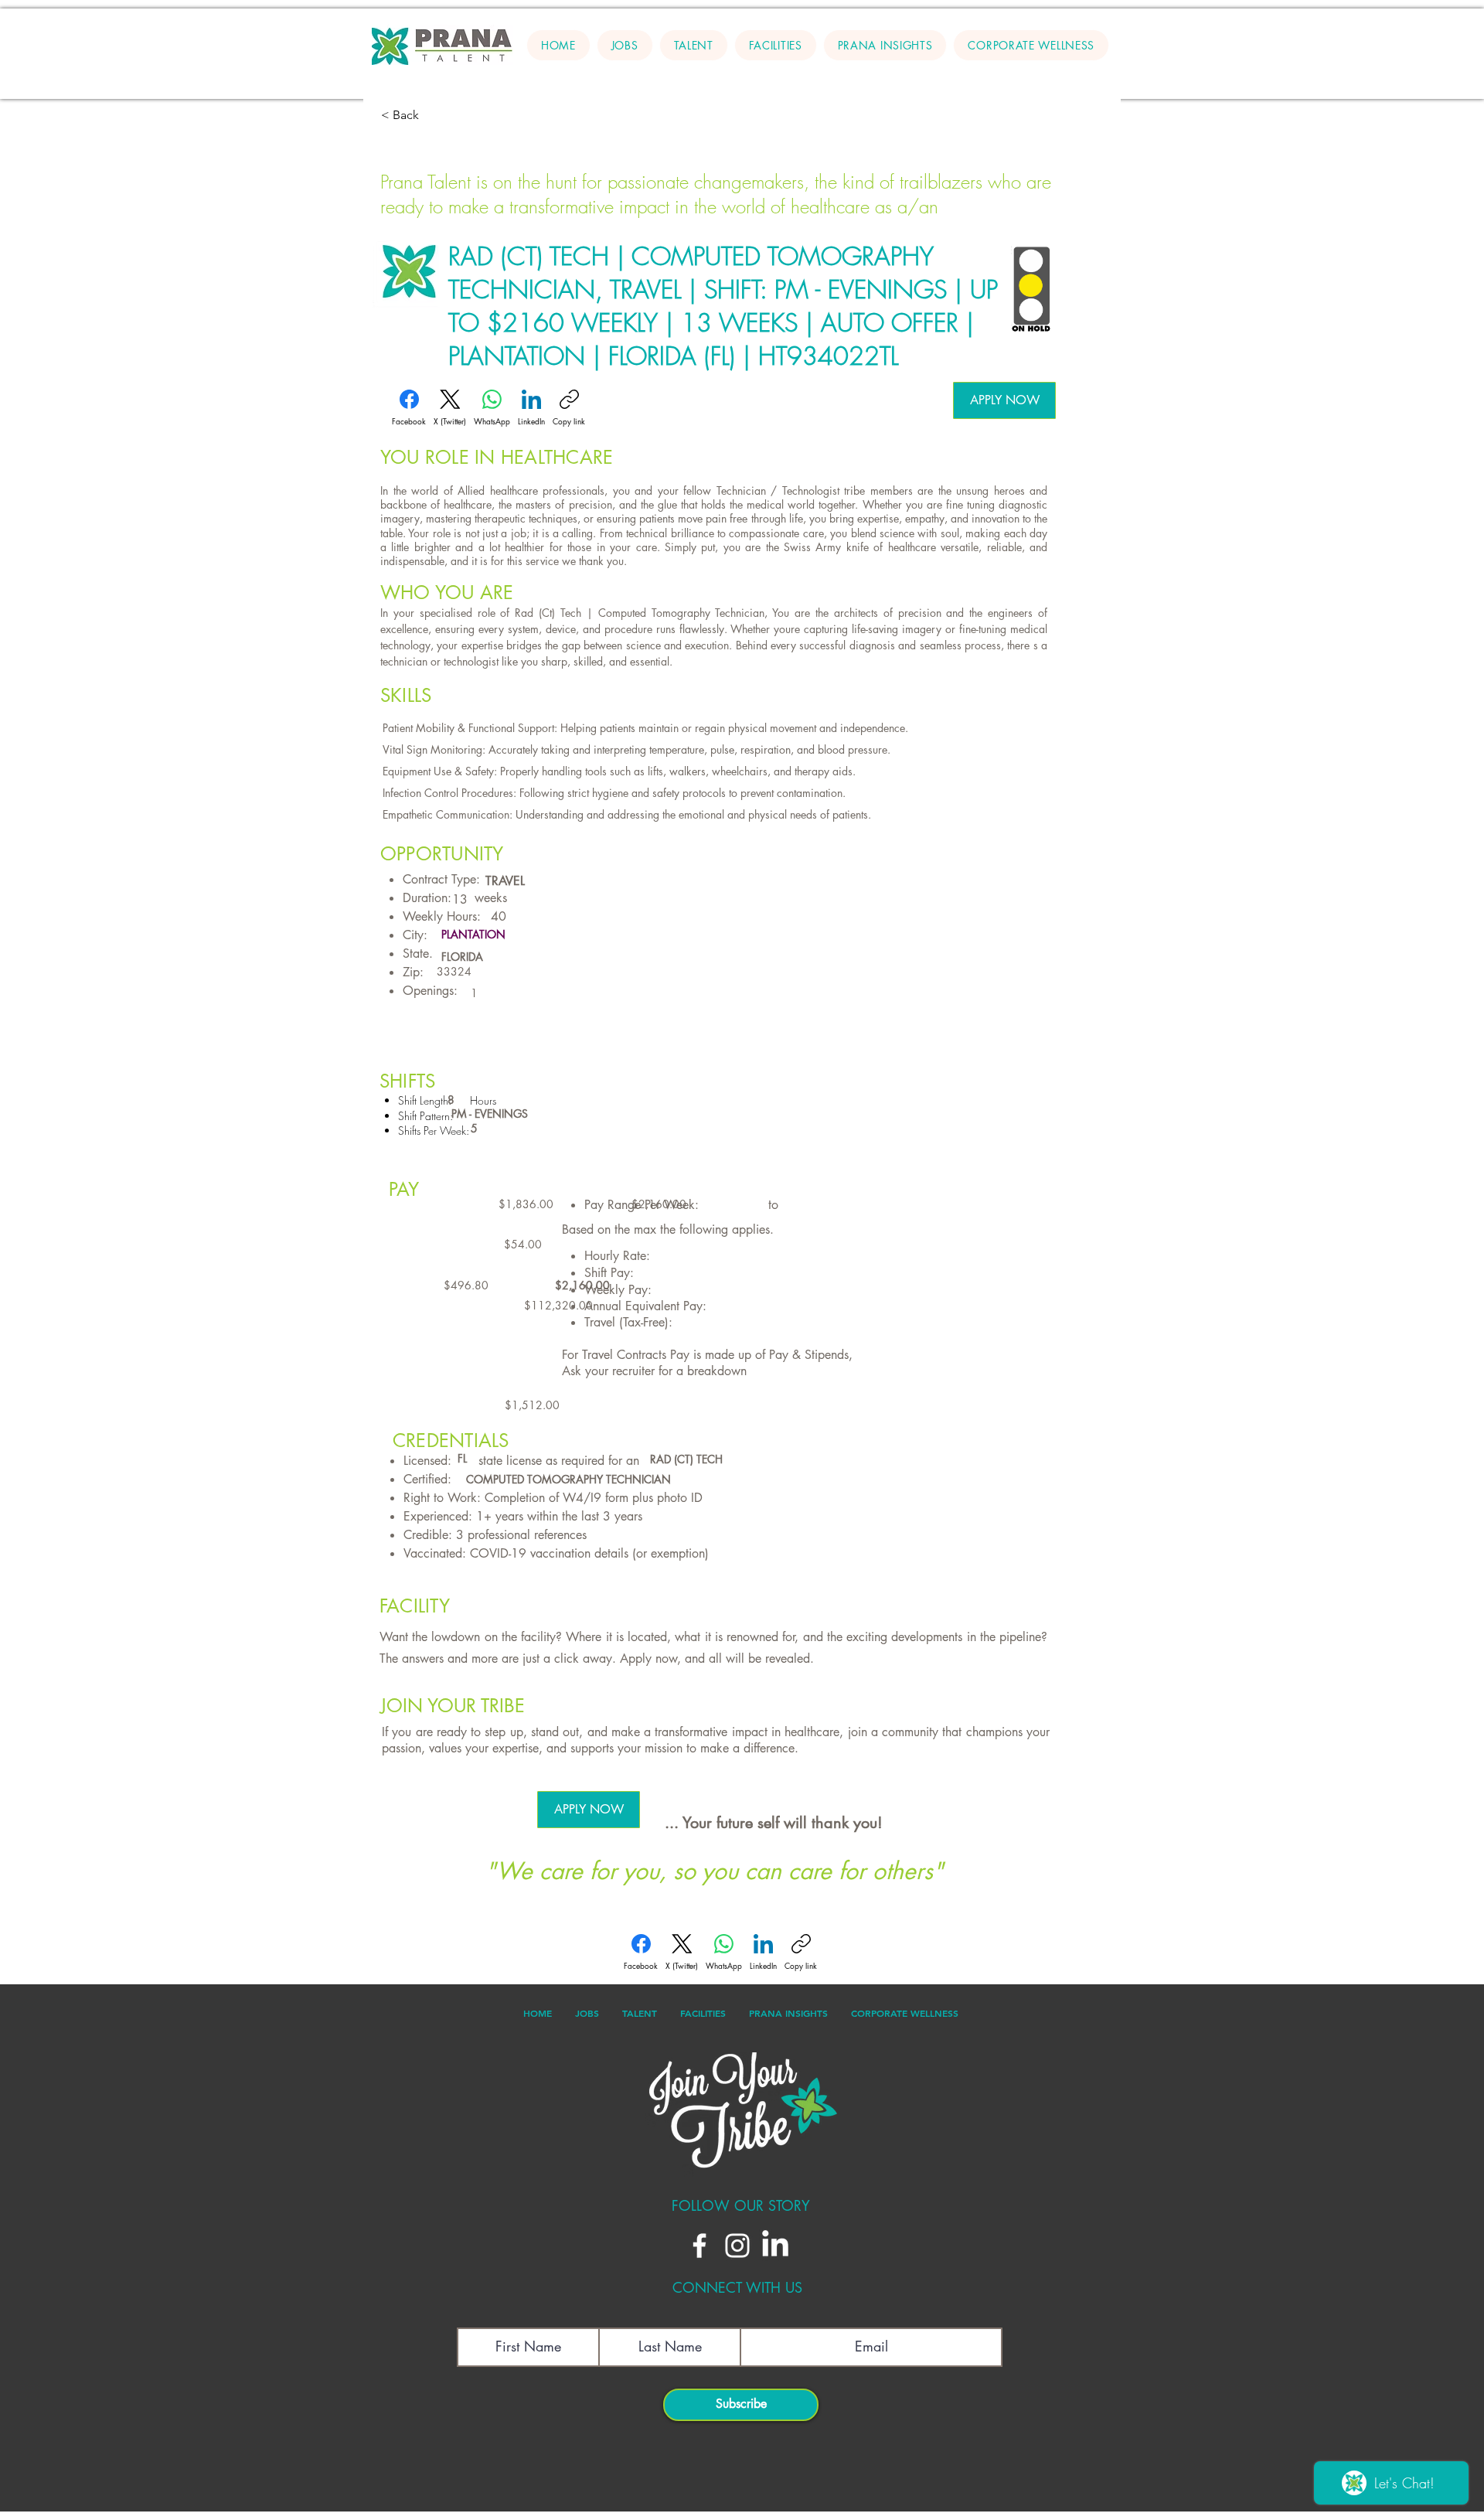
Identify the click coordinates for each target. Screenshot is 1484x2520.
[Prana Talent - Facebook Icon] (699, 2246)
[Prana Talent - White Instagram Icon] (737, 2246)
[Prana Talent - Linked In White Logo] (775, 2246)
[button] (694, 45)
